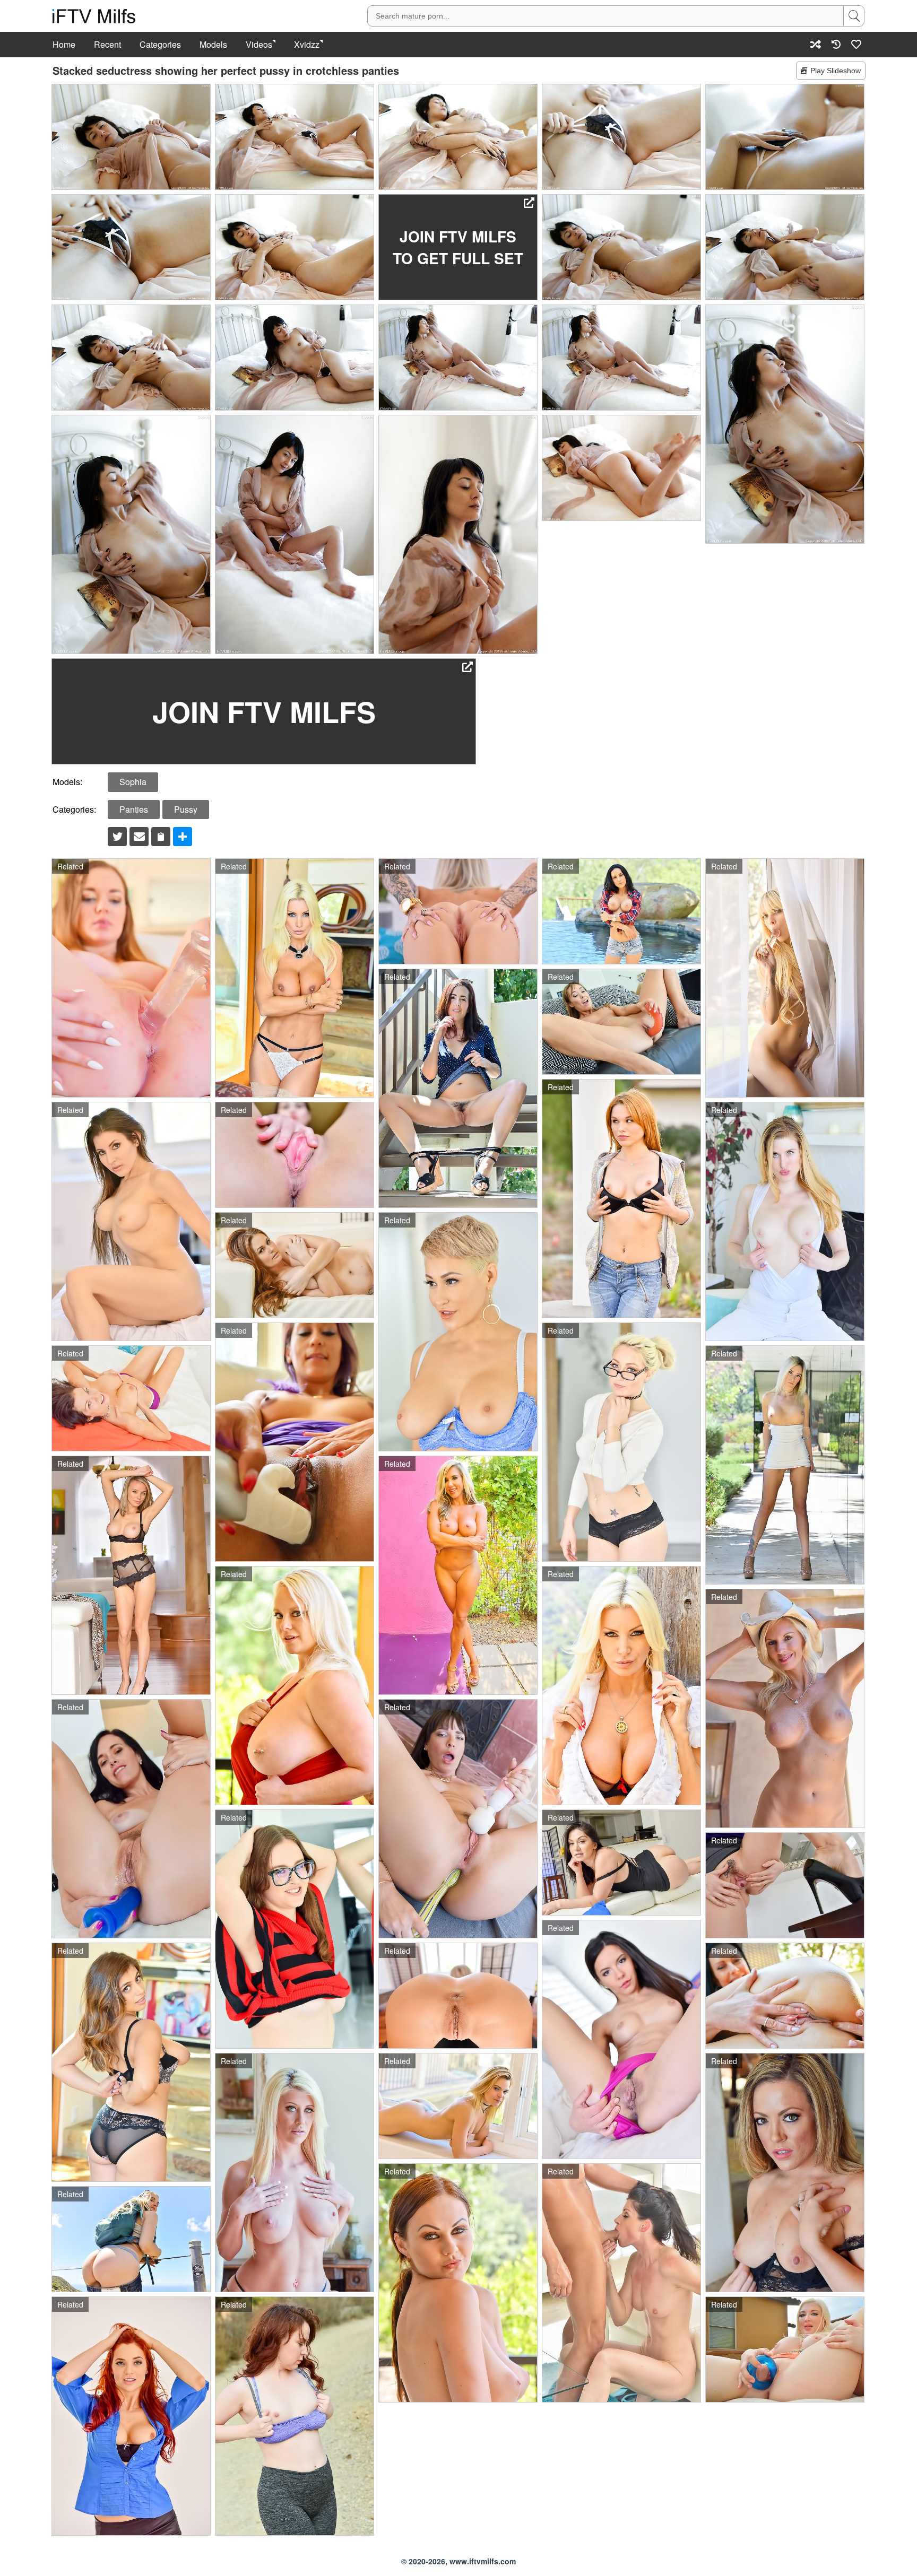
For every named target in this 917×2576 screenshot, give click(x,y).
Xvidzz (307, 45)
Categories (160, 45)
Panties (134, 809)
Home (64, 45)
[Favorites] (857, 44)
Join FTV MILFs (264, 711)
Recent (107, 45)
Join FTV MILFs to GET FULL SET (458, 247)
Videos (259, 45)
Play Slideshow (836, 71)
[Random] (816, 44)
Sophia (133, 782)
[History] (836, 44)
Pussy (186, 809)
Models (213, 45)
